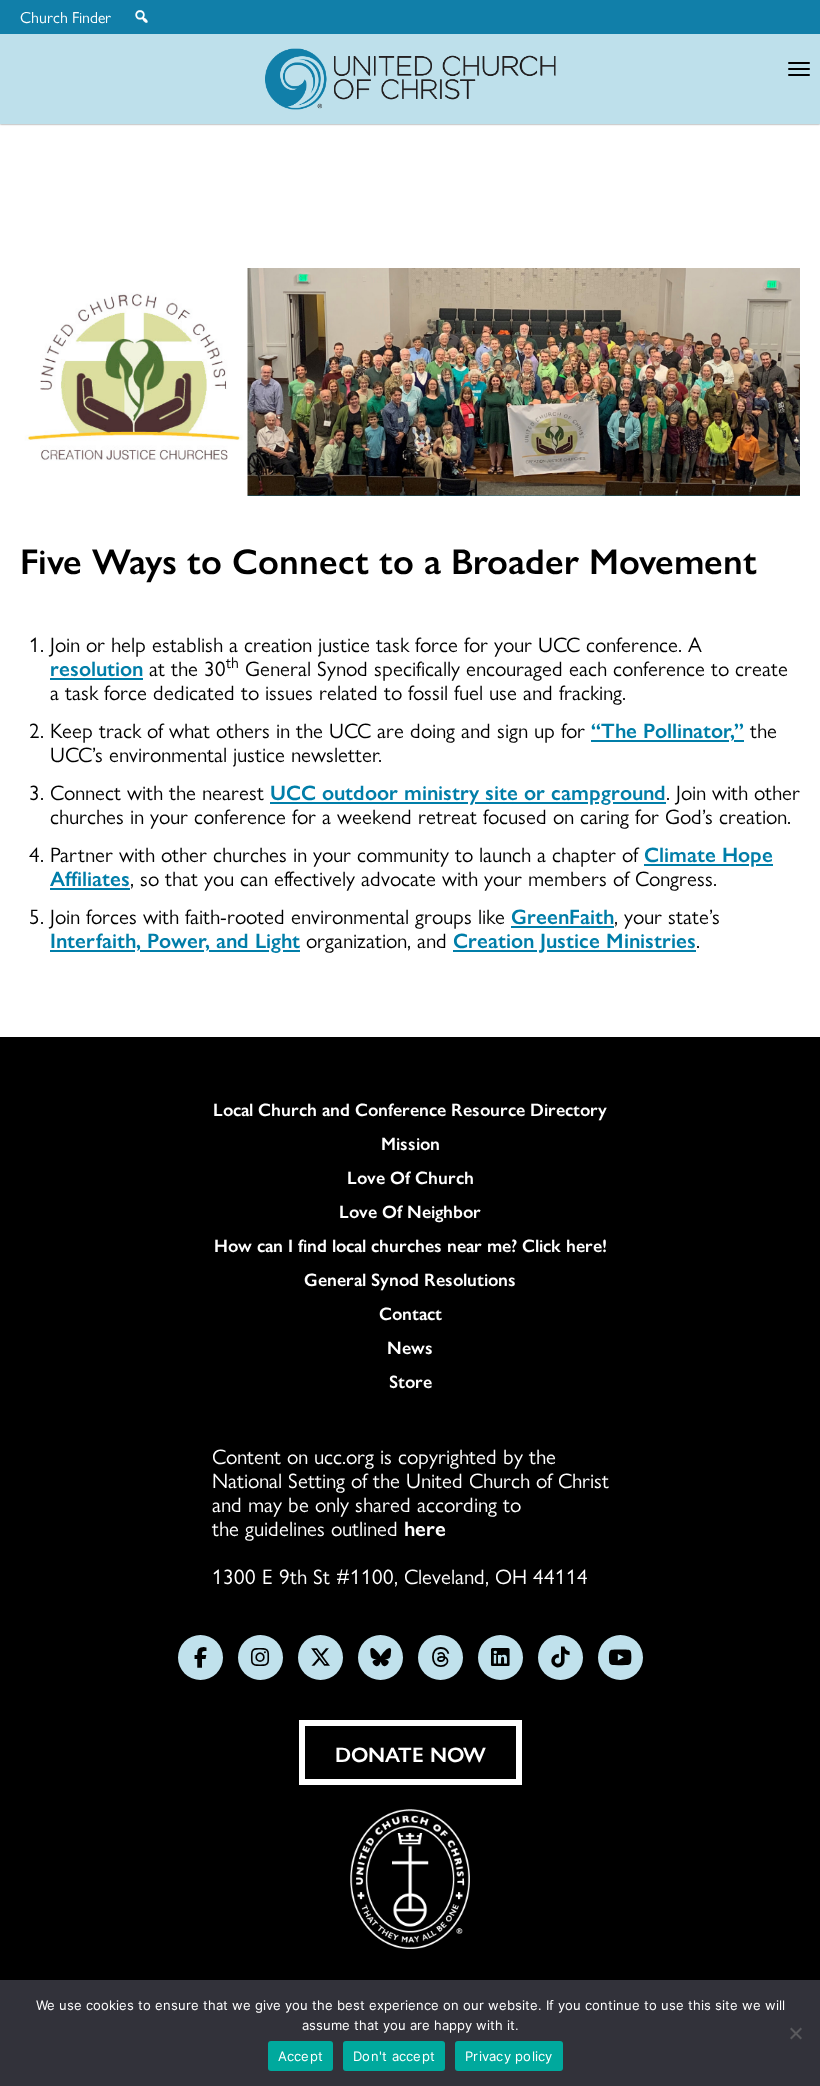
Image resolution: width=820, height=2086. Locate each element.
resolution (96, 667)
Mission (410, 1143)
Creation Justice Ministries (574, 939)
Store (410, 1381)
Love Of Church (410, 1177)
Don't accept (394, 2056)
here (425, 1527)
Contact (410, 1313)
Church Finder (65, 17)
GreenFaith (562, 915)
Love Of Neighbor (410, 1211)
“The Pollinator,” (667, 729)
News (410, 1347)
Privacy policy (509, 2056)
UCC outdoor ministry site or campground (468, 791)
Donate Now (410, 1753)
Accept (301, 2056)
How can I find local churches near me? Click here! (410, 1245)
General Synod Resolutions (410, 1279)
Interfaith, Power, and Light (175, 939)
